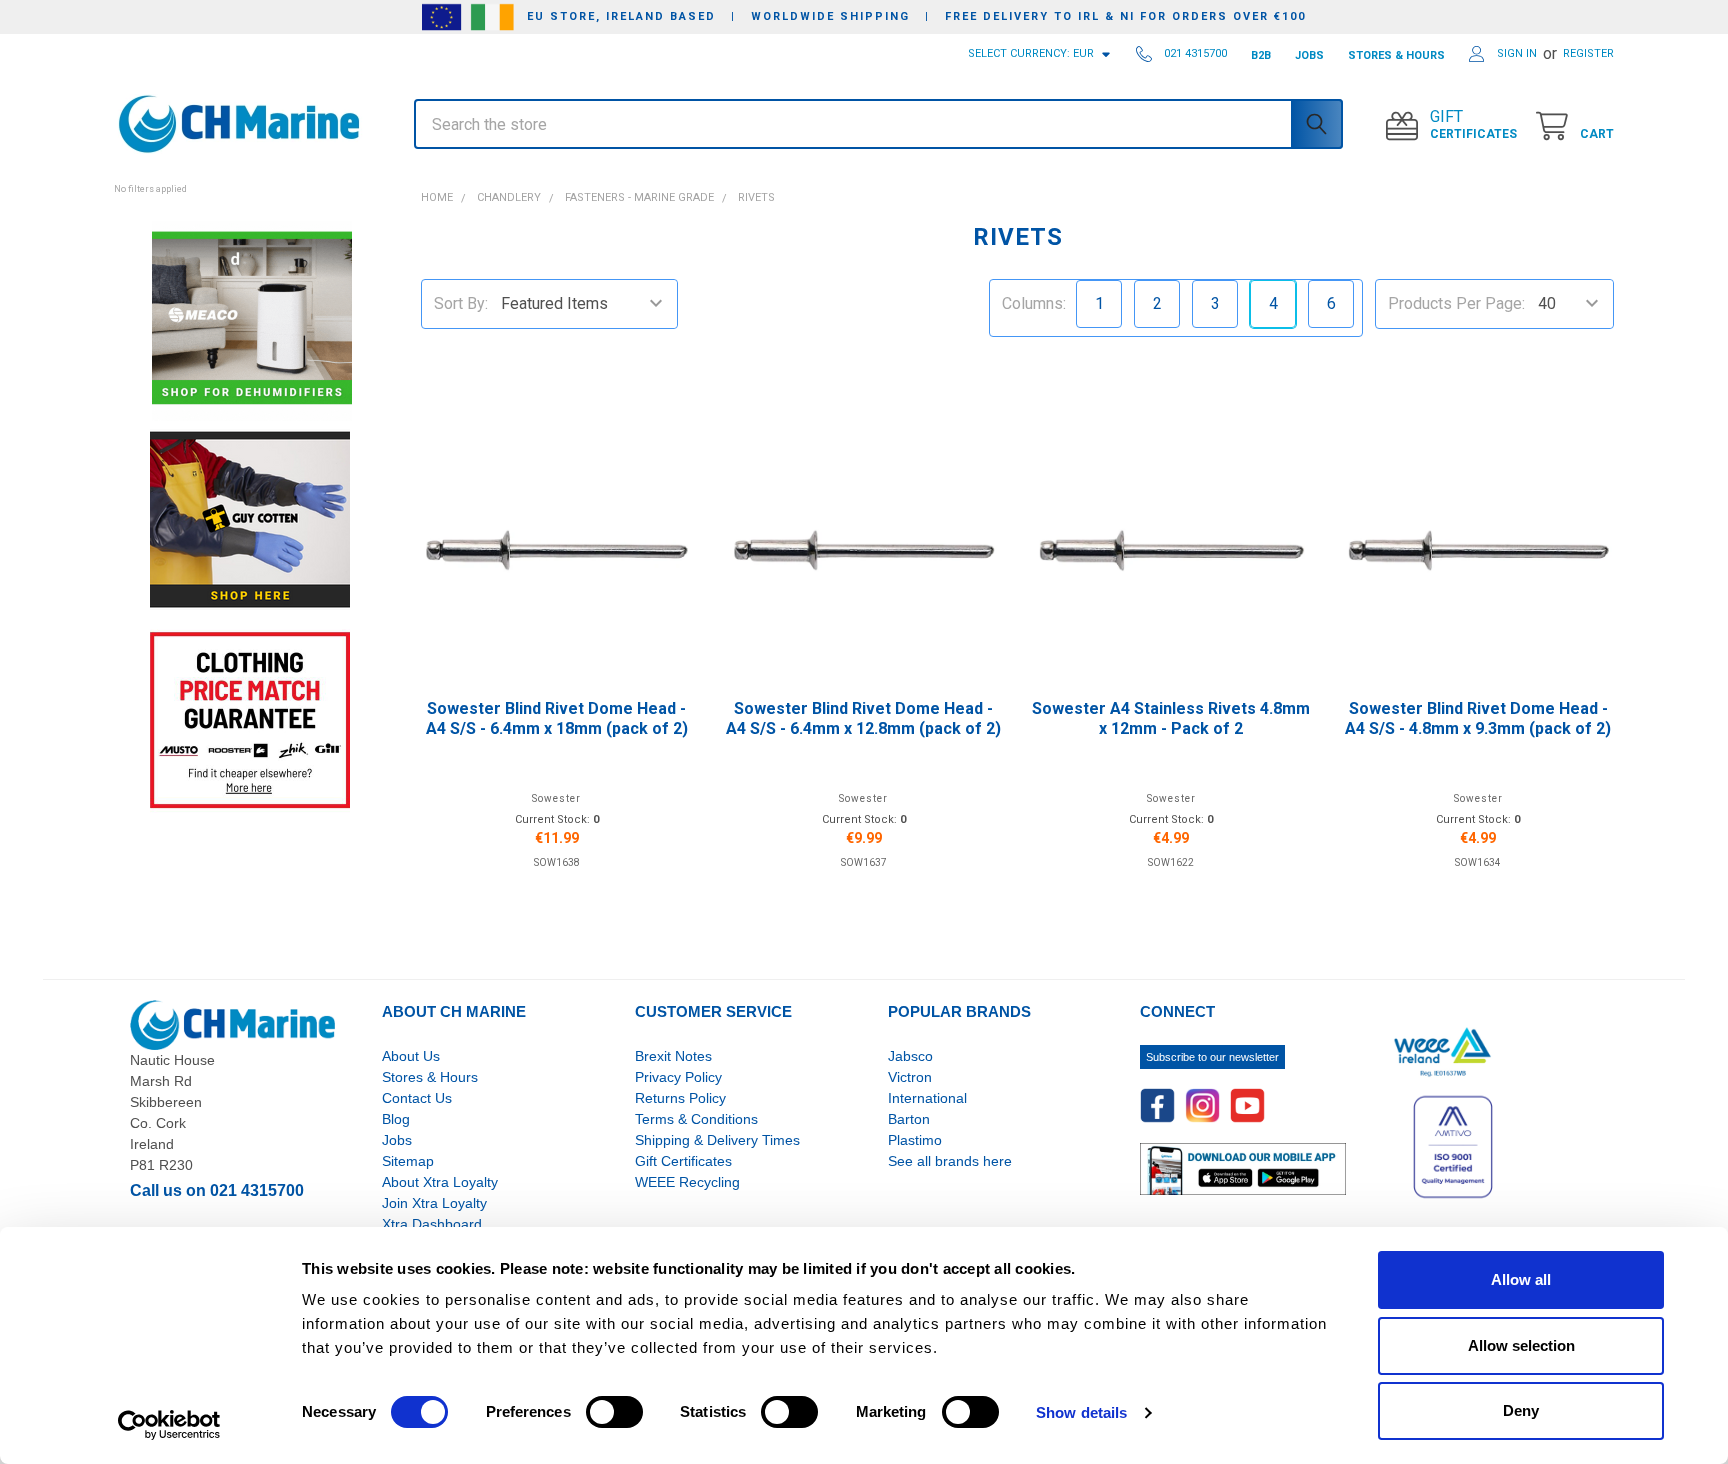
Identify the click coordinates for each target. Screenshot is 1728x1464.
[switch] (614, 1412)
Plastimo (915, 1140)
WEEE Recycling (687, 1182)
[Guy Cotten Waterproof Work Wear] (250, 519)
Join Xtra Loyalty (434, 1203)
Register (1588, 53)
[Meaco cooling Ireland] (252, 319)
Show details (1081, 1412)
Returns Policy (680, 1098)
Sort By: (461, 303)
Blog (396, 1119)
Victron (910, 1077)
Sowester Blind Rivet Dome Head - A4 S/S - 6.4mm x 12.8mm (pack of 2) (863, 718)
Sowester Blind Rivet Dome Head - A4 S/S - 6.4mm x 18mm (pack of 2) (557, 718)
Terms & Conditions (696, 1119)
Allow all (1521, 1279)
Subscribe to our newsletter (1212, 1057)
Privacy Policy (678, 1077)
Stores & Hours (430, 1077)
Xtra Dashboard (432, 1224)
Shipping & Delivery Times (717, 1140)
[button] (249, 178)
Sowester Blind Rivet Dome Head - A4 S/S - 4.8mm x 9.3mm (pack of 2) (1478, 718)
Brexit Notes (673, 1056)
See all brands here (950, 1161)
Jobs (397, 1140)
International (927, 1098)
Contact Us (417, 1098)
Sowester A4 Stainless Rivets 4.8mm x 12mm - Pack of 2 (1171, 718)
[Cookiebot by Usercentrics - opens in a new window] (169, 1425)
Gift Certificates (683, 1161)
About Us (411, 1056)
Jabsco (910, 1056)
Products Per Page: (1456, 303)
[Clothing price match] (250, 719)
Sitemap (408, 1161)
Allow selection (1521, 1345)
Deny (1521, 1410)
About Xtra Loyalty (440, 1182)
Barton (909, 1119)
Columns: (1034, 303)
